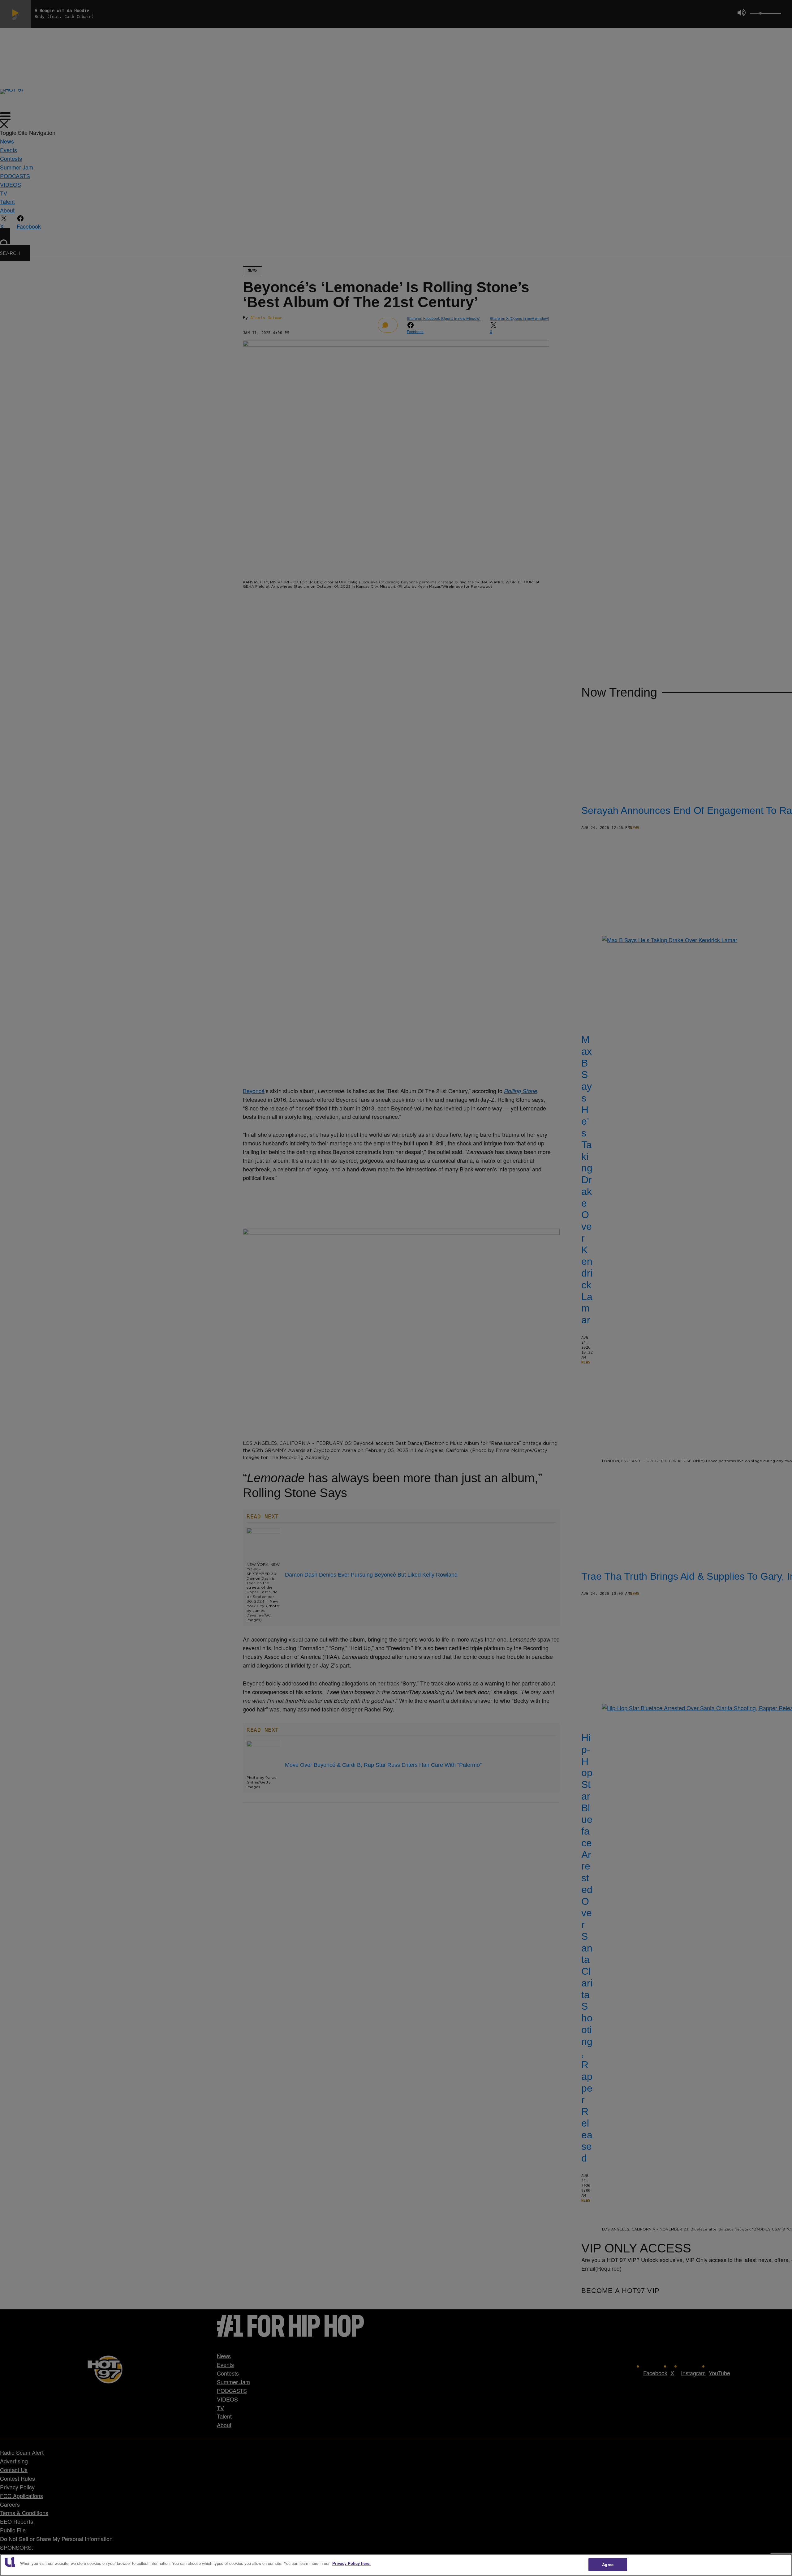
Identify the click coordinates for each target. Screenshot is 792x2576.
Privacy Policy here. (351, 2563)
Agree (608, 2564)
